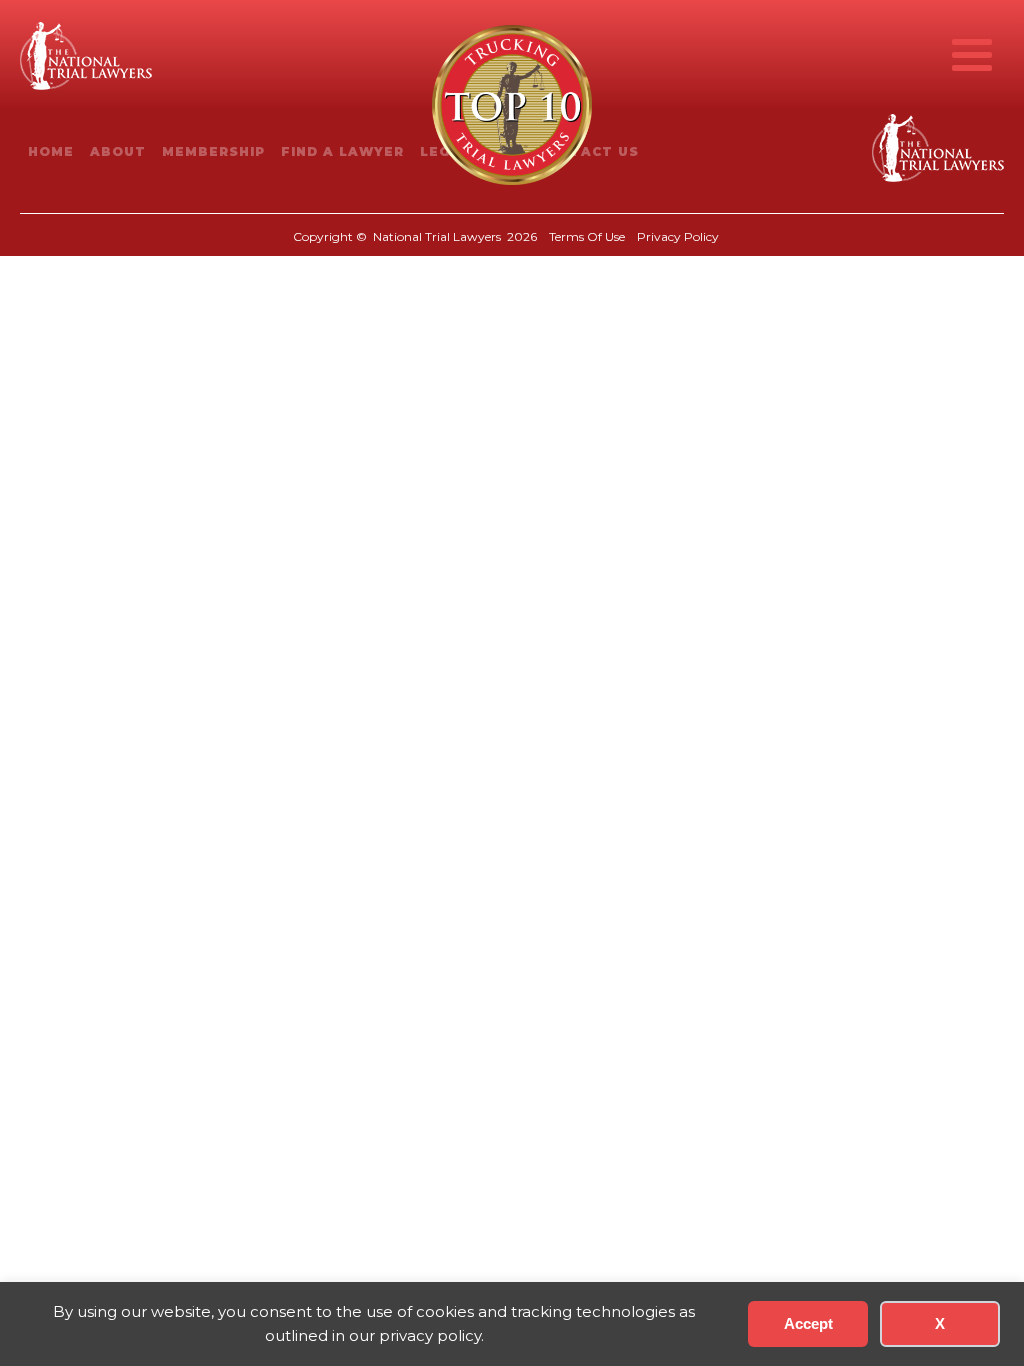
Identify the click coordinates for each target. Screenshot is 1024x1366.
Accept (808, 1323)
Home (51, 151)
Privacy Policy (678, 236)
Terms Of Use (587, 236)
